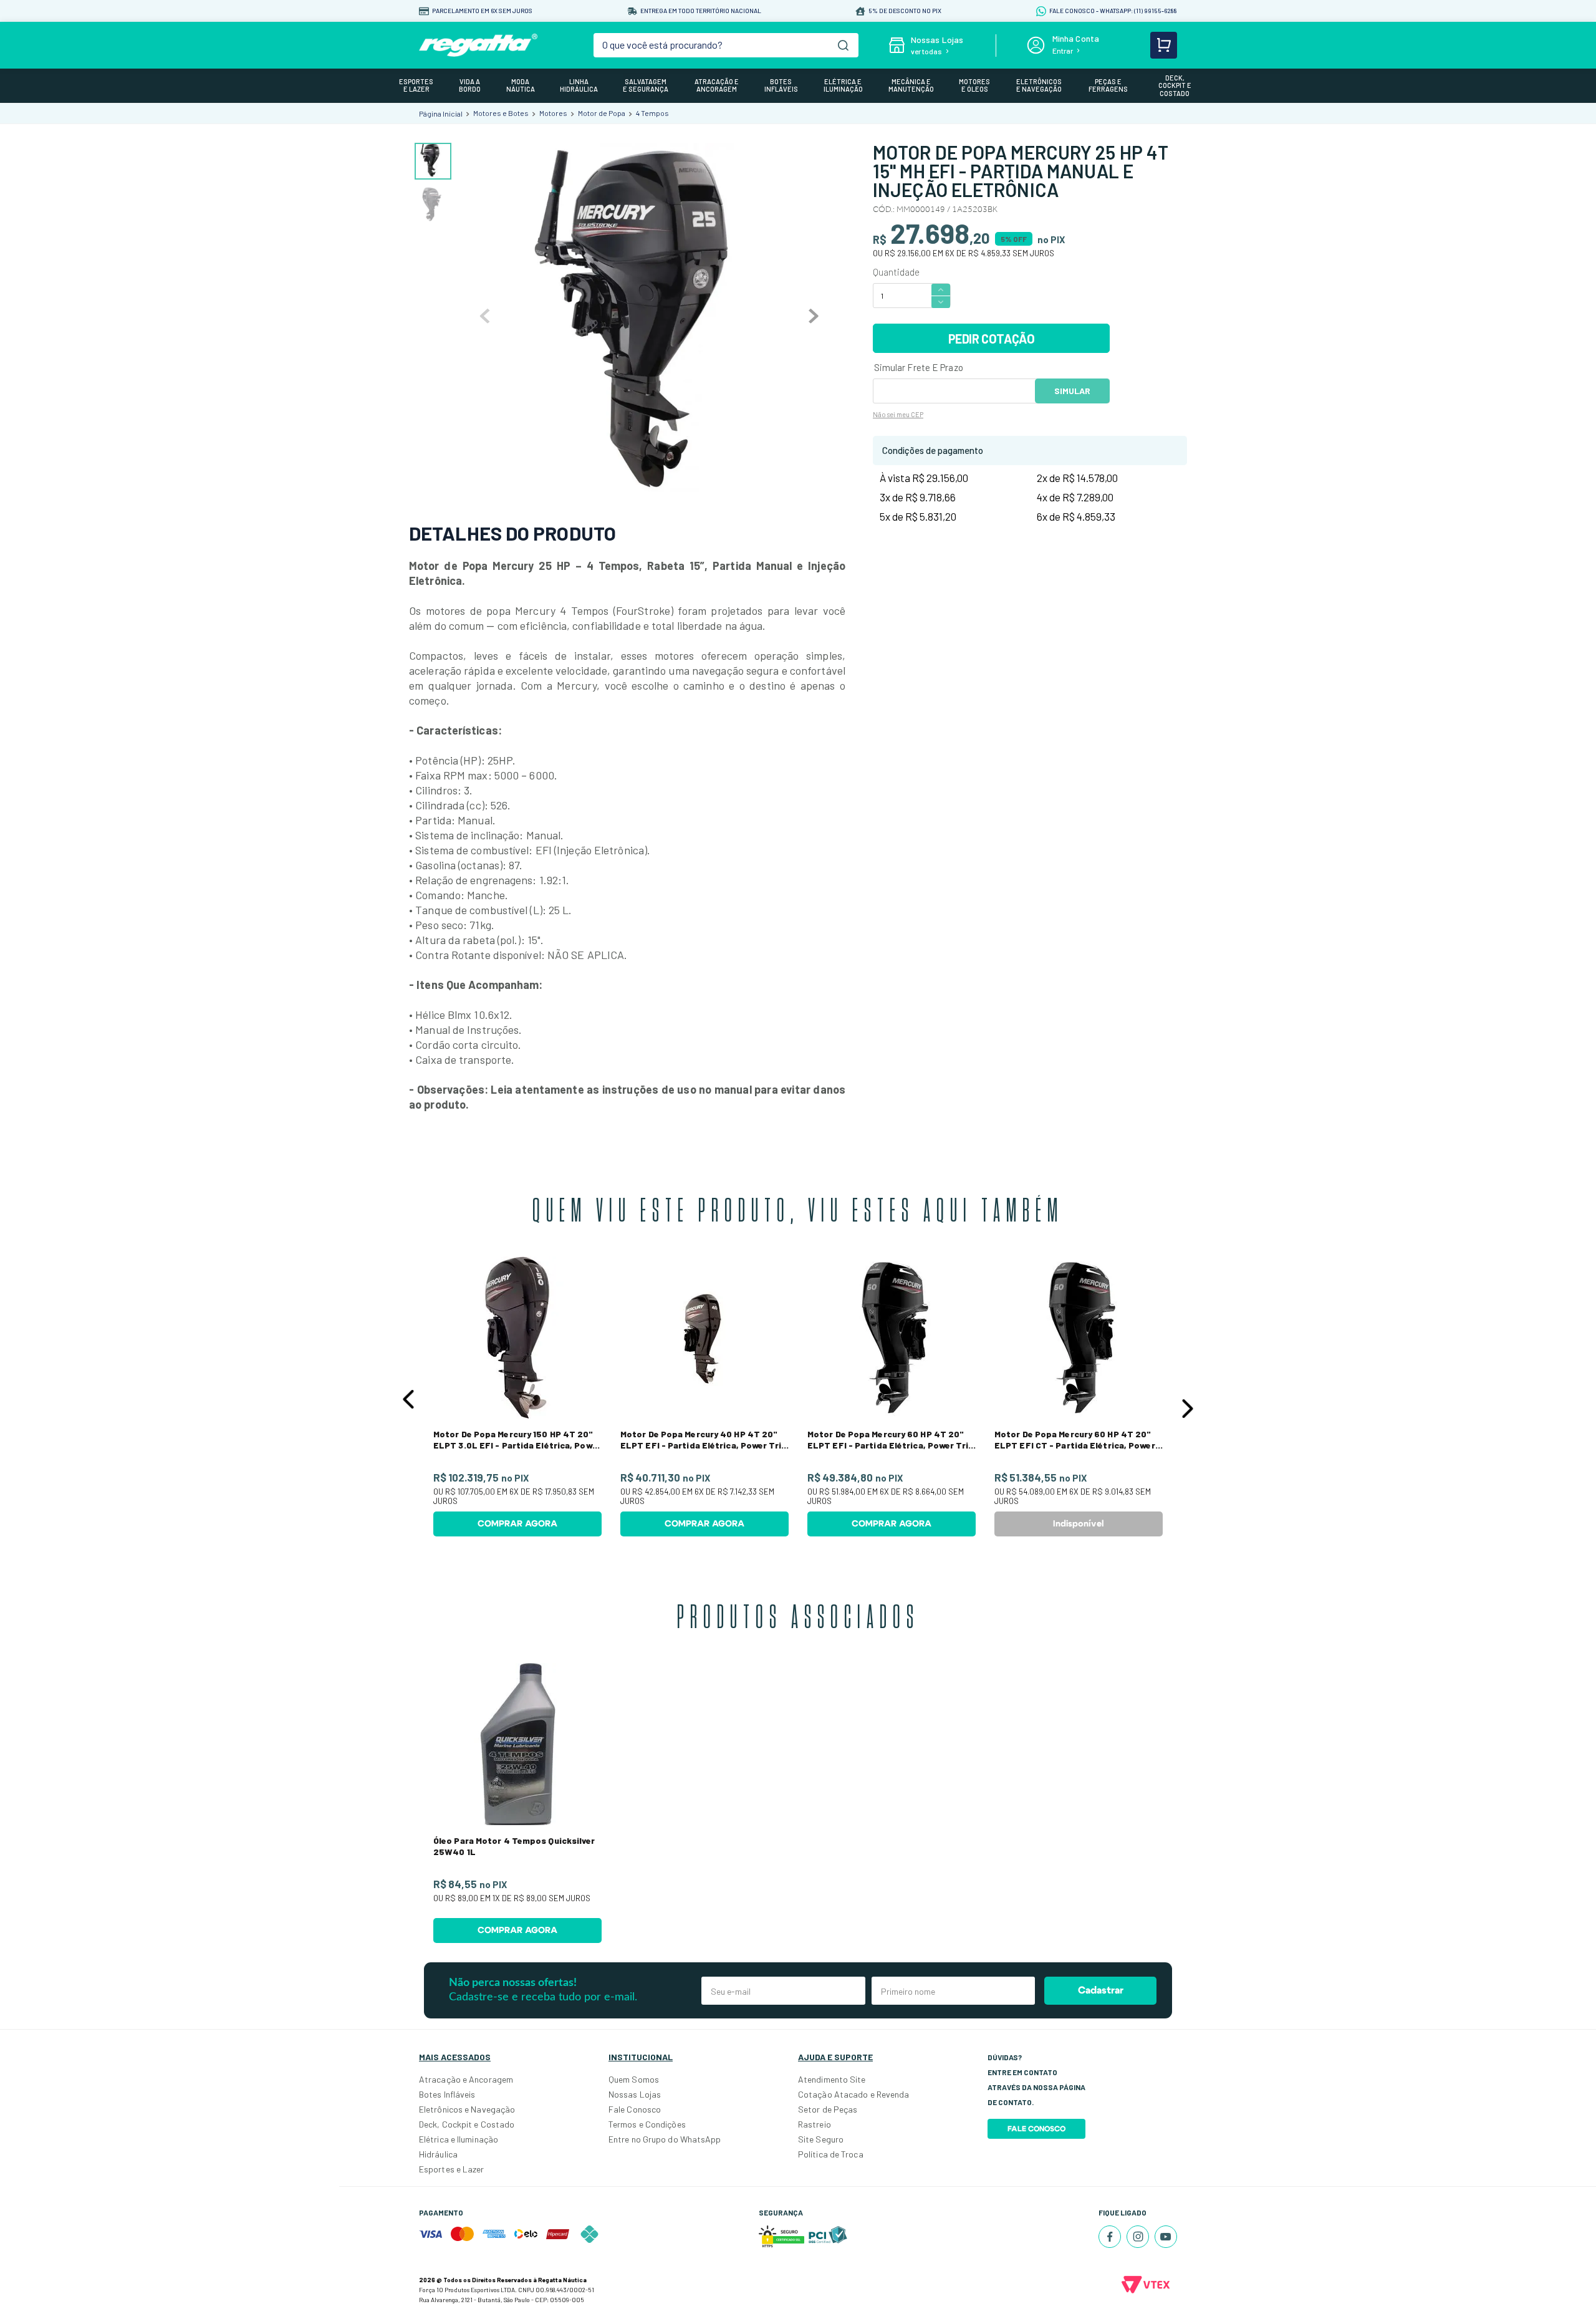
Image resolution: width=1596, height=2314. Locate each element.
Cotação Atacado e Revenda (854, 2094)
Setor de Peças (828, 2109)
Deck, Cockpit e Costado (467, 2124)
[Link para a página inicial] (441, 113)
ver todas (926, 51)
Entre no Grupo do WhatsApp (665, 2139)
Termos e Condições (647, 2124)
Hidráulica (438, 2154)
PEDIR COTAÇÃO (992, 339)
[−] (941, 302)
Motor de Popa (602, 113)
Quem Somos (634, 2079)
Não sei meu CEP (898, 414)
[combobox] (726, 45)
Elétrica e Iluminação (459, 2139)
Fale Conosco (635, 2109)
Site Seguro (821, 2139)
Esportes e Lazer (452, 2169)
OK (1072, 391)
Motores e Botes (501, 113)
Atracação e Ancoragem (466, 2079)
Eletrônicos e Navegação (467, 2109)
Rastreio (815, 2124)
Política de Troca (831, 2154)
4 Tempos (652, 113)
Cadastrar (1101, 1990)
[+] (941, 289)
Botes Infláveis (447, 2094)
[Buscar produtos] (843, 45)
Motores (553, 113)
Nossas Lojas (635, 2094)
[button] (408, 1399)
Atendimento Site (832, 2079)
